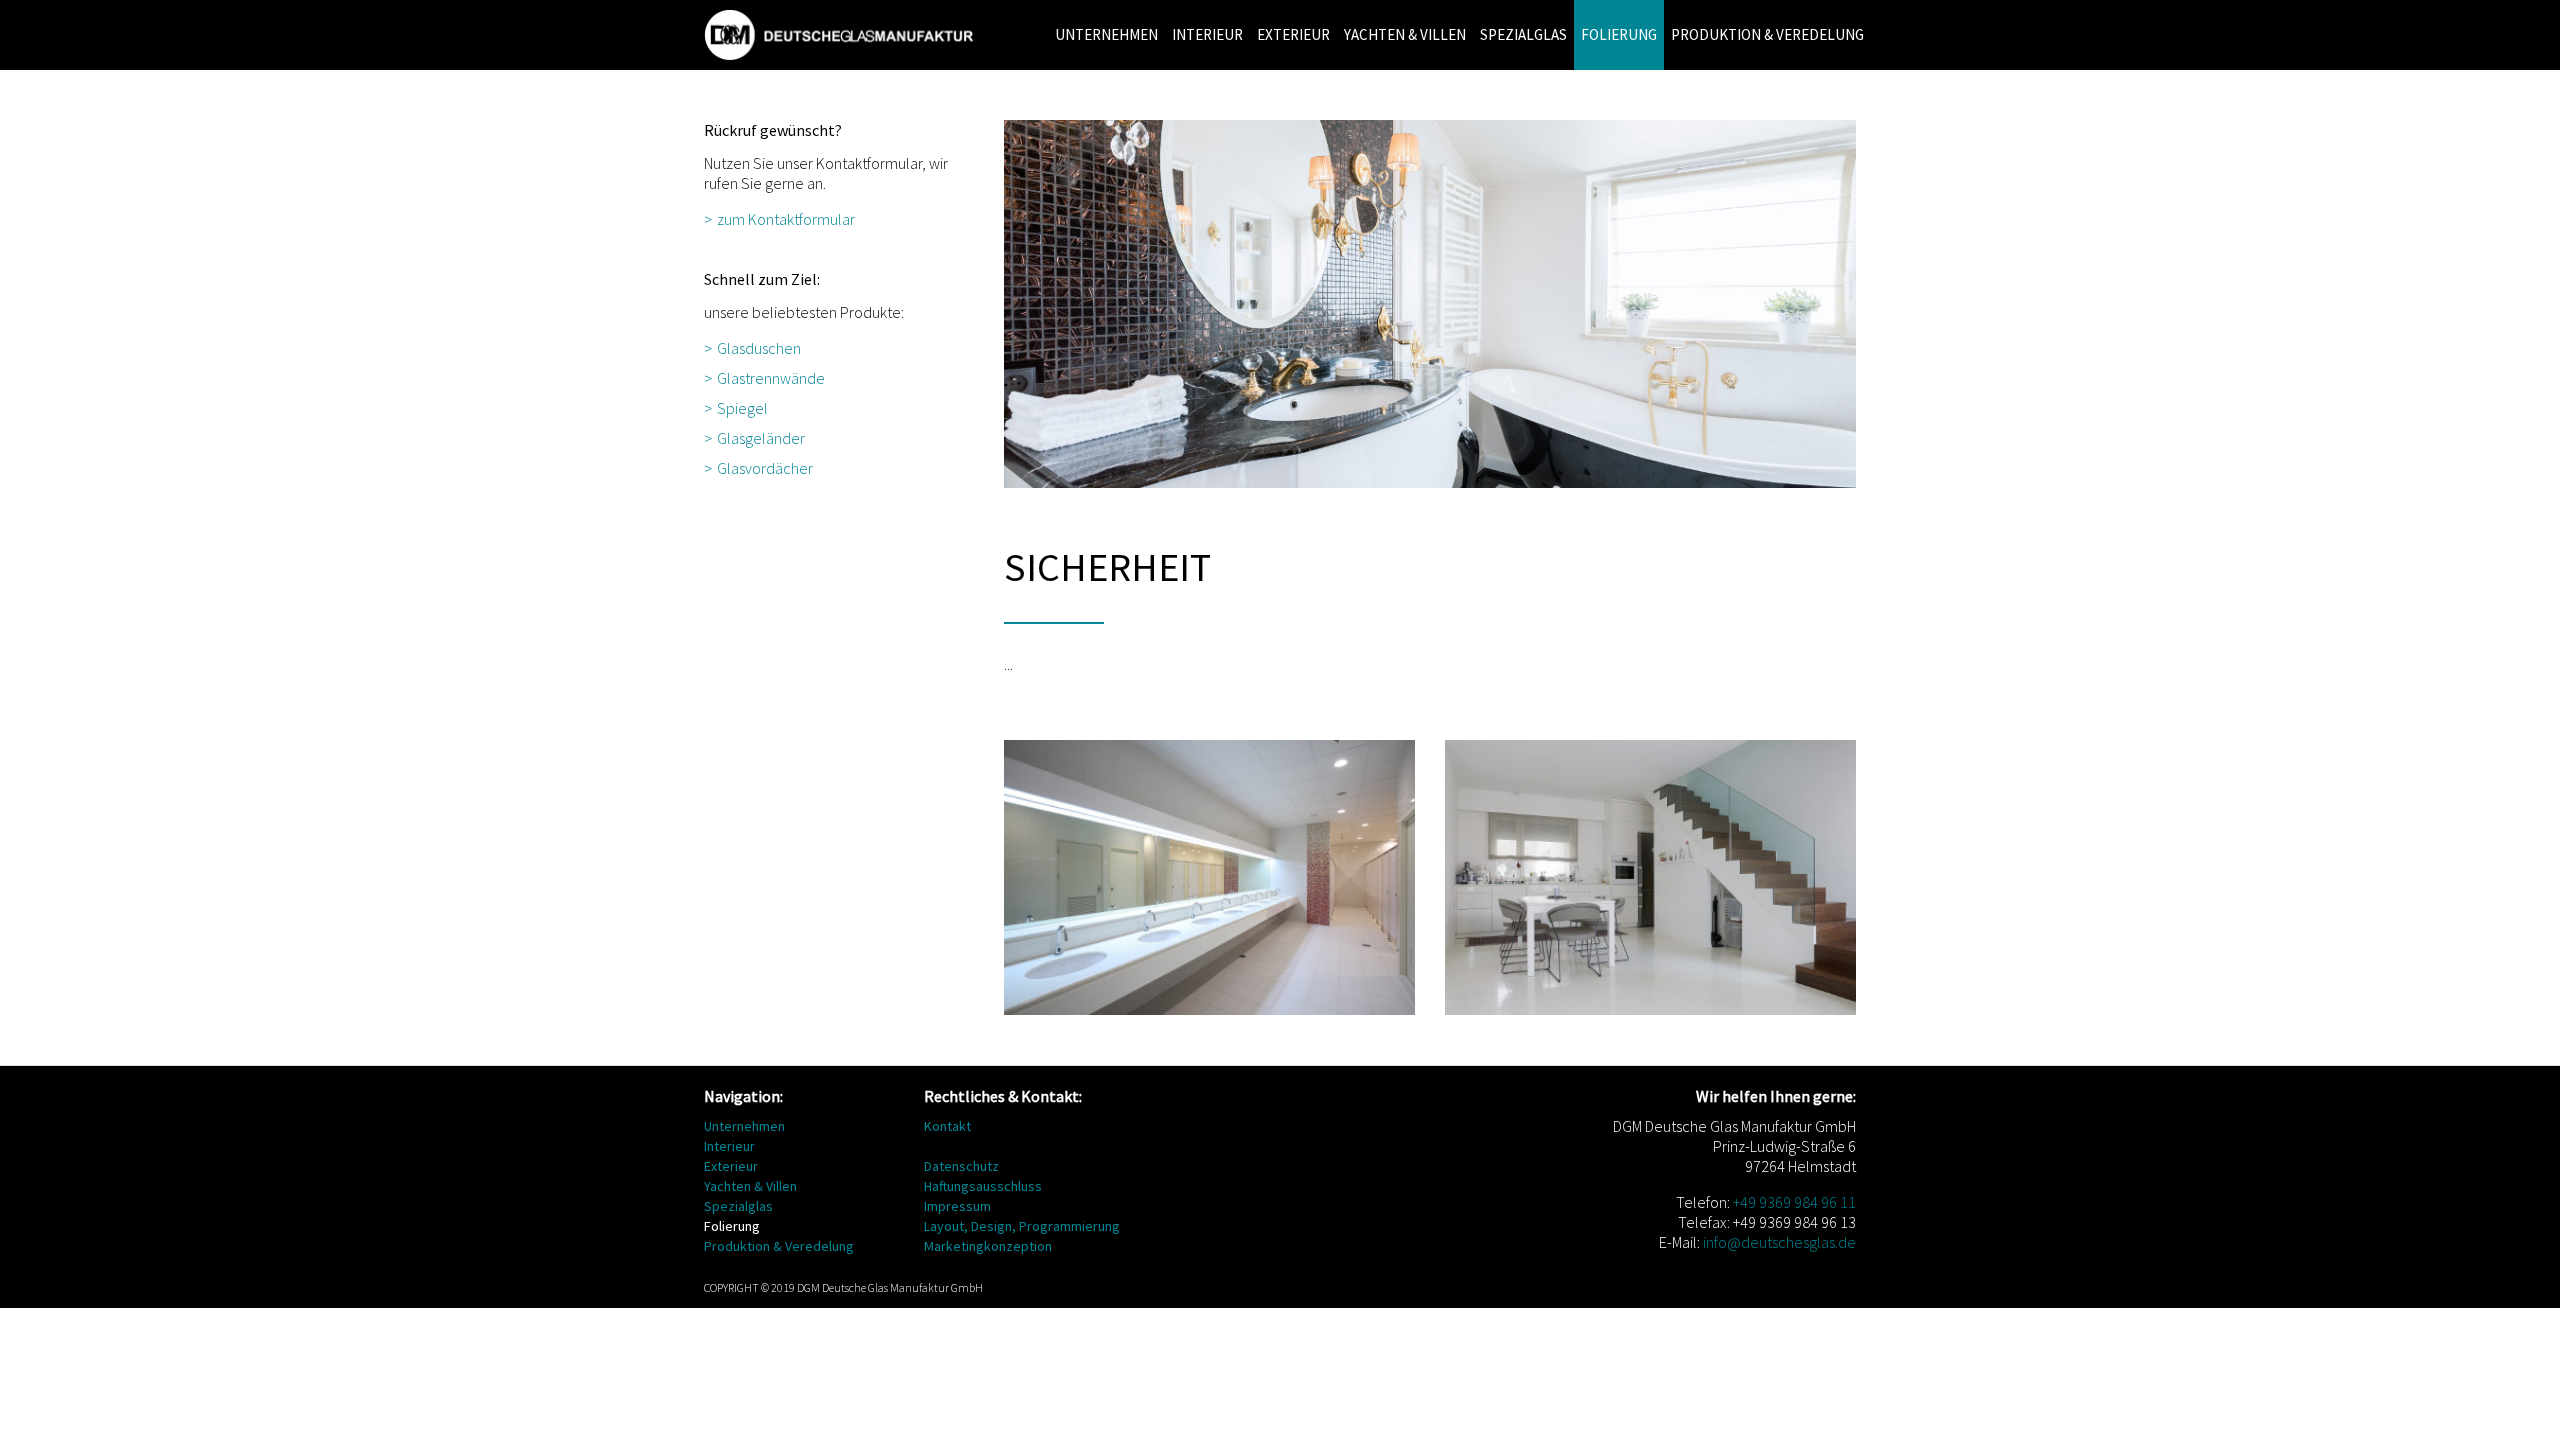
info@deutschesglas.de (1779, 1242)
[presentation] (1873, 2)
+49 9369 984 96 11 (1794, 1202)
